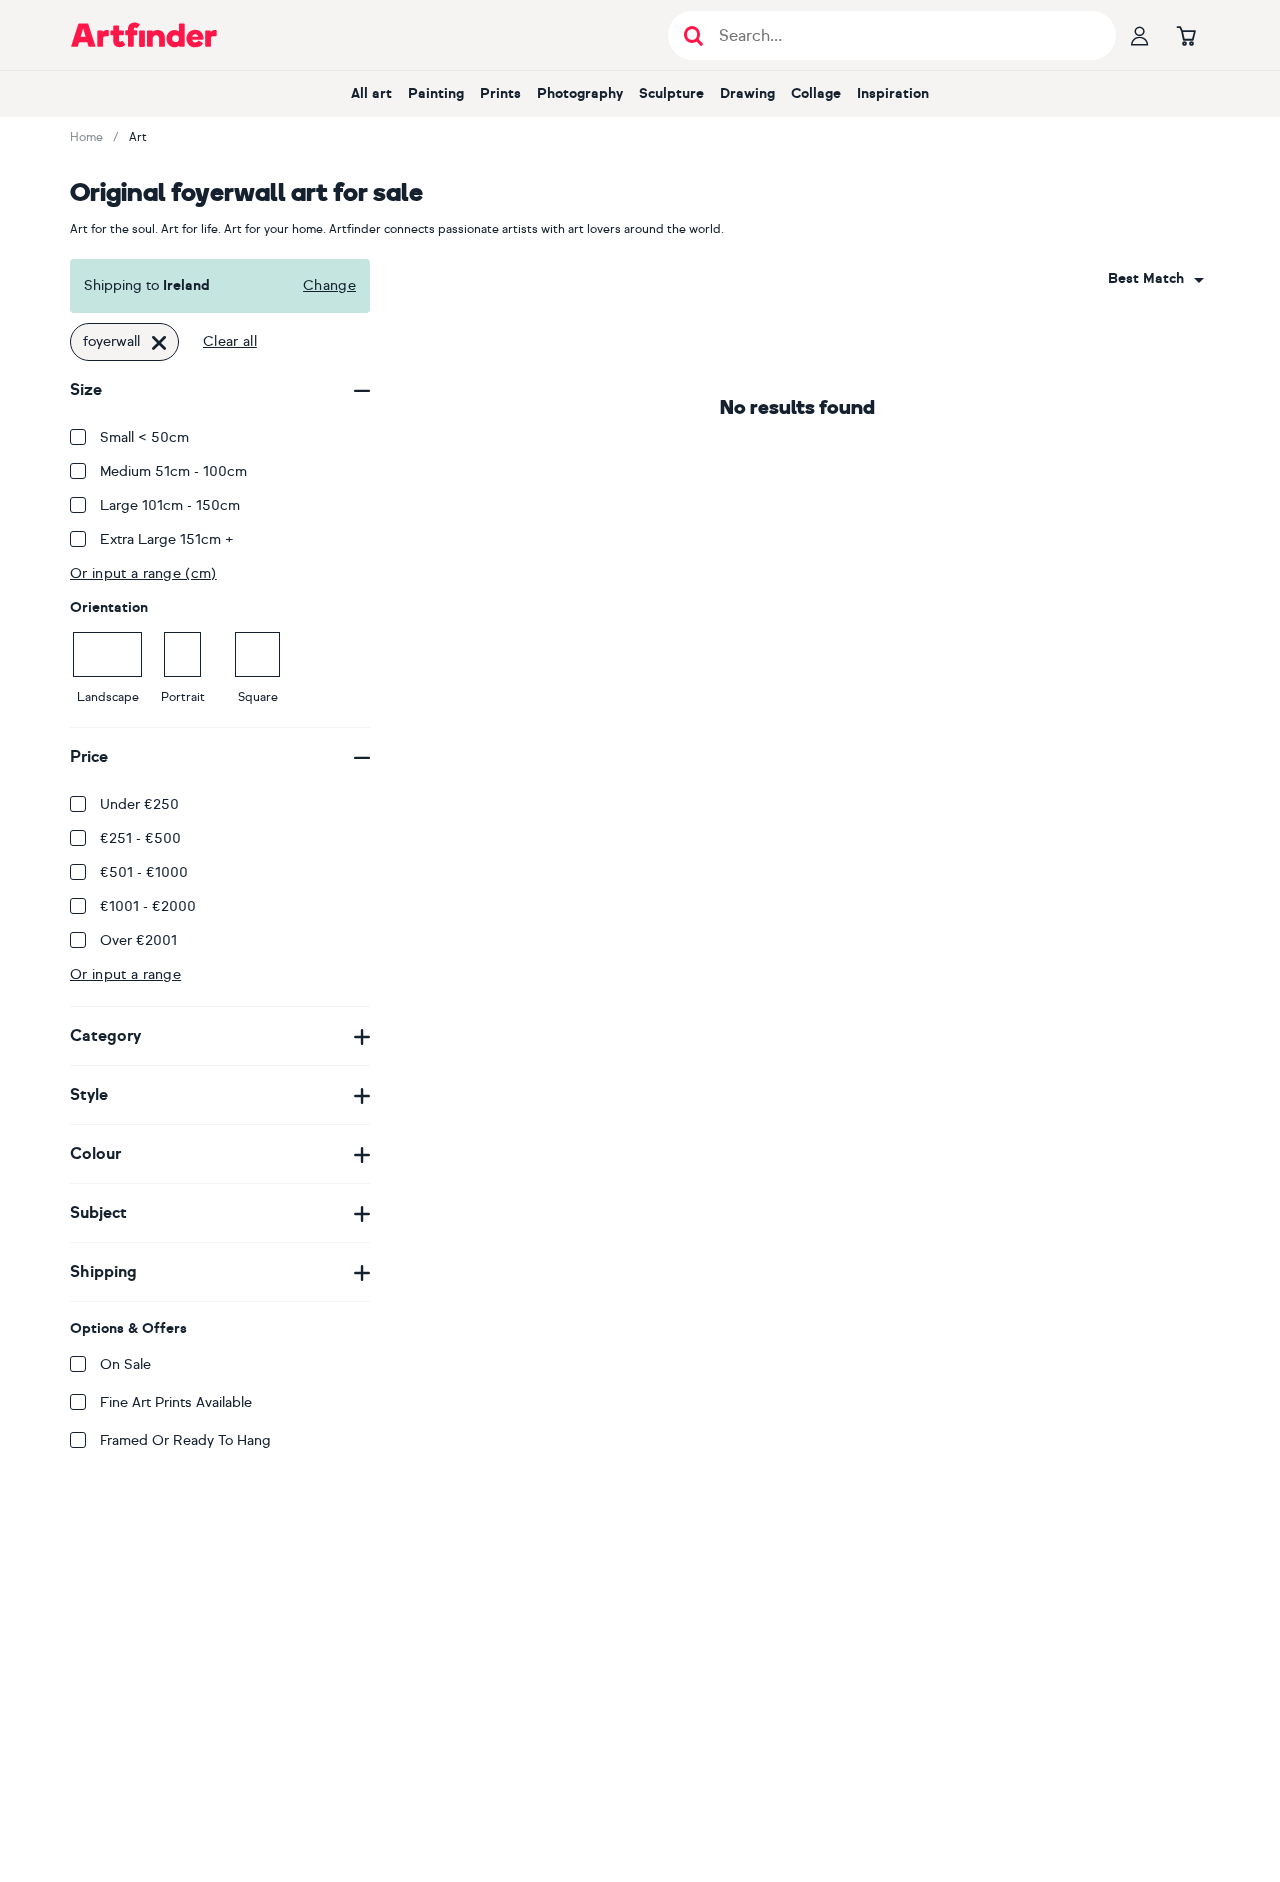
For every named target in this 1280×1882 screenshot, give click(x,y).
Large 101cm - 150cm (170, 505)
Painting (436, 93)
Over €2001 (138, 940)
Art (138, 137)
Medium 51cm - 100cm (173, 471)
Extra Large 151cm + (167, 539)
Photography (580, 93)
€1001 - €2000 (148, 906)
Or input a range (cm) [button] (143, 573)
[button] (1156, 279)
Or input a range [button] (125, 974)
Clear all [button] (230, 341)
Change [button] (329, 285)
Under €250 (139, 804)
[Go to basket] (1186, 35)
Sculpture (671, 93)
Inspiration (893, 93)
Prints (500, 93)
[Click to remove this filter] (159, 342)
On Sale (125, 1364)
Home (86, 137)
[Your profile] (1140, 35)
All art (371, 93)
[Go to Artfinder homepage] (144, 35)
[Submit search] (693, 35)
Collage (816, 93)
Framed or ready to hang (185, 1440)
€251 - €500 (140, 838)
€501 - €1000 (144, 872)
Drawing (747, 93)
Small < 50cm (144, 437)
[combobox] (1156, 279)
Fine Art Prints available (176, 1402)
